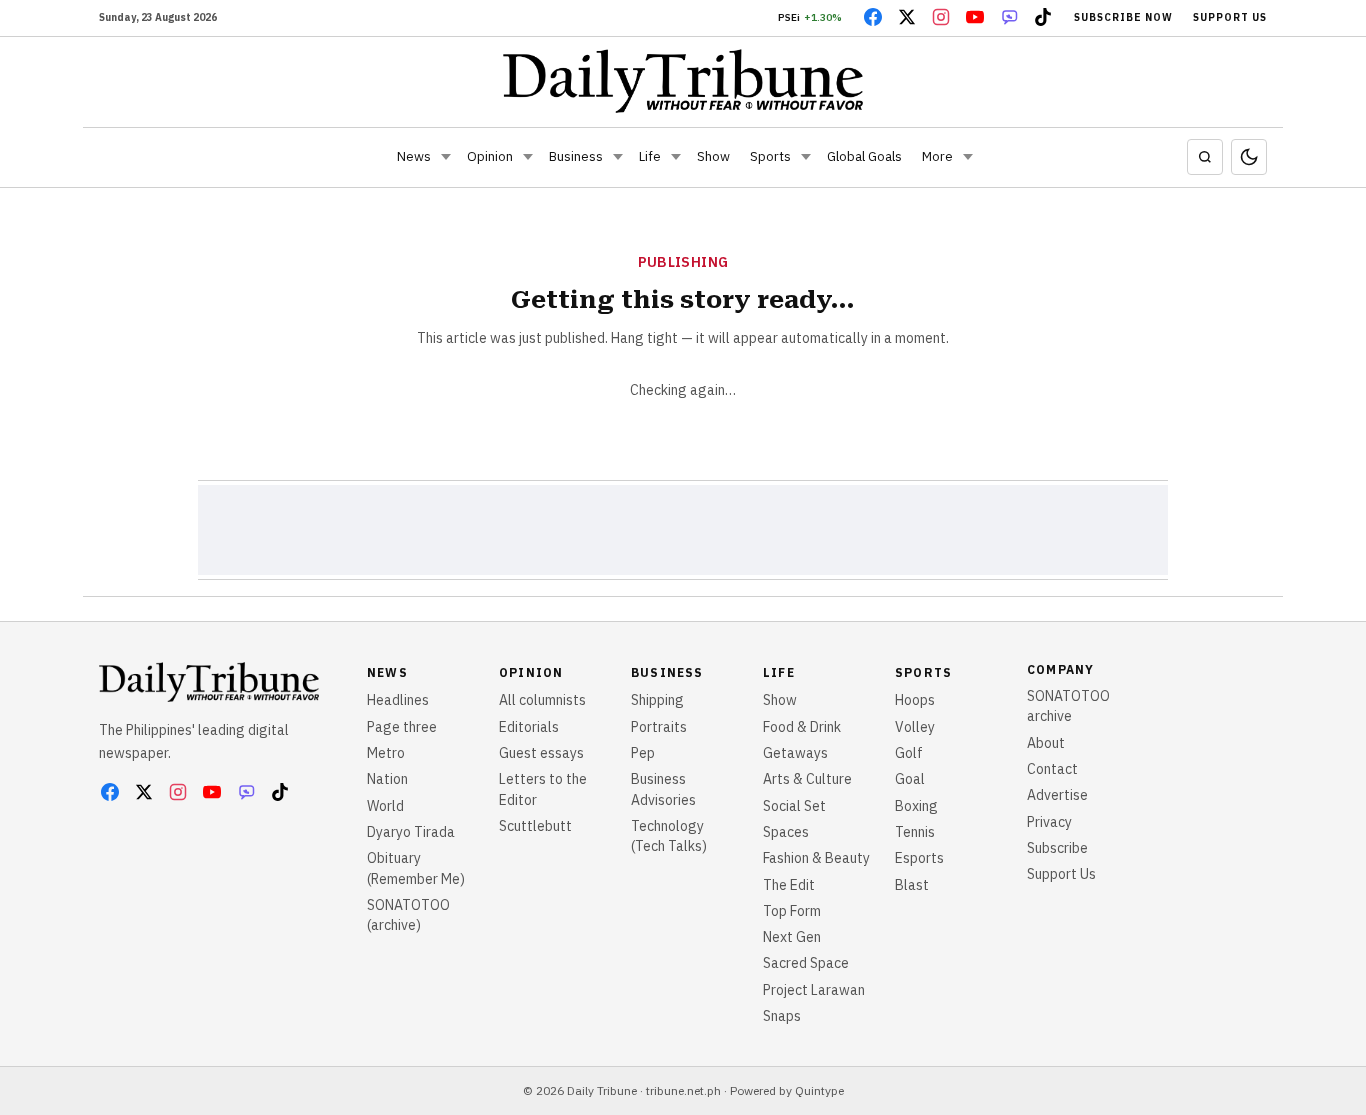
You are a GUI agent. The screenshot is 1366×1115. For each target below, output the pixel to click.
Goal (910, 779)
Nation (387, 779)
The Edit (789, 885)
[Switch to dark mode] (1249, 157)
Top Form (792, 911)
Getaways (795, 753)
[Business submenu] (618, 157)
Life (650, 156)
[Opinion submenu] (528, 157)
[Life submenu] (676, 157)
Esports (919, 858)
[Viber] (1009, 17)
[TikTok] (1043, 17)
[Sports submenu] (806, 157)
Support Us (1230, 17)
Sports (770, 156)
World (385, 806)
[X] (907, 17)
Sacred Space (806, 963)
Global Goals (864, 156)
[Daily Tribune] (683, 81)
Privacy (1049, 822)
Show (713, 156)
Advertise (1057, 795)
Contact (1052, 769)
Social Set (794, 806)
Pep (643, 753)
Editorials (529, 727)
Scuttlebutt (535, 826)
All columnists (542, 700)
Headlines (398, 700)
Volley (915, 727)
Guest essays (541, 753)
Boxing (916, 806)
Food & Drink (802, 727)
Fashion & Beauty (816, 858)
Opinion (490, 156)
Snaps (782, 1016)
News (414, 156)
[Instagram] (941, 17)
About (1046, 743)
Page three (402, 727)
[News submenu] (446, 157)
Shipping (657, 700)
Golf (909, 753)
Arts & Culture (807, 779)
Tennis (915, 832)
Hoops (915, 700)
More (937, 156)
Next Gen (792, 937)
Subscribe (1057, 848)
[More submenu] (968, 157)
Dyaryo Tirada (411, 832)
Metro (386, 753)
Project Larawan (814, 990)
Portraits (659, 727)
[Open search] (1205, 157)
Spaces (786, 832)
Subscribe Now (1123, 17)
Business (576, 156)
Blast (912, 885)
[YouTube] (975, 17)
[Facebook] (873, 17)
